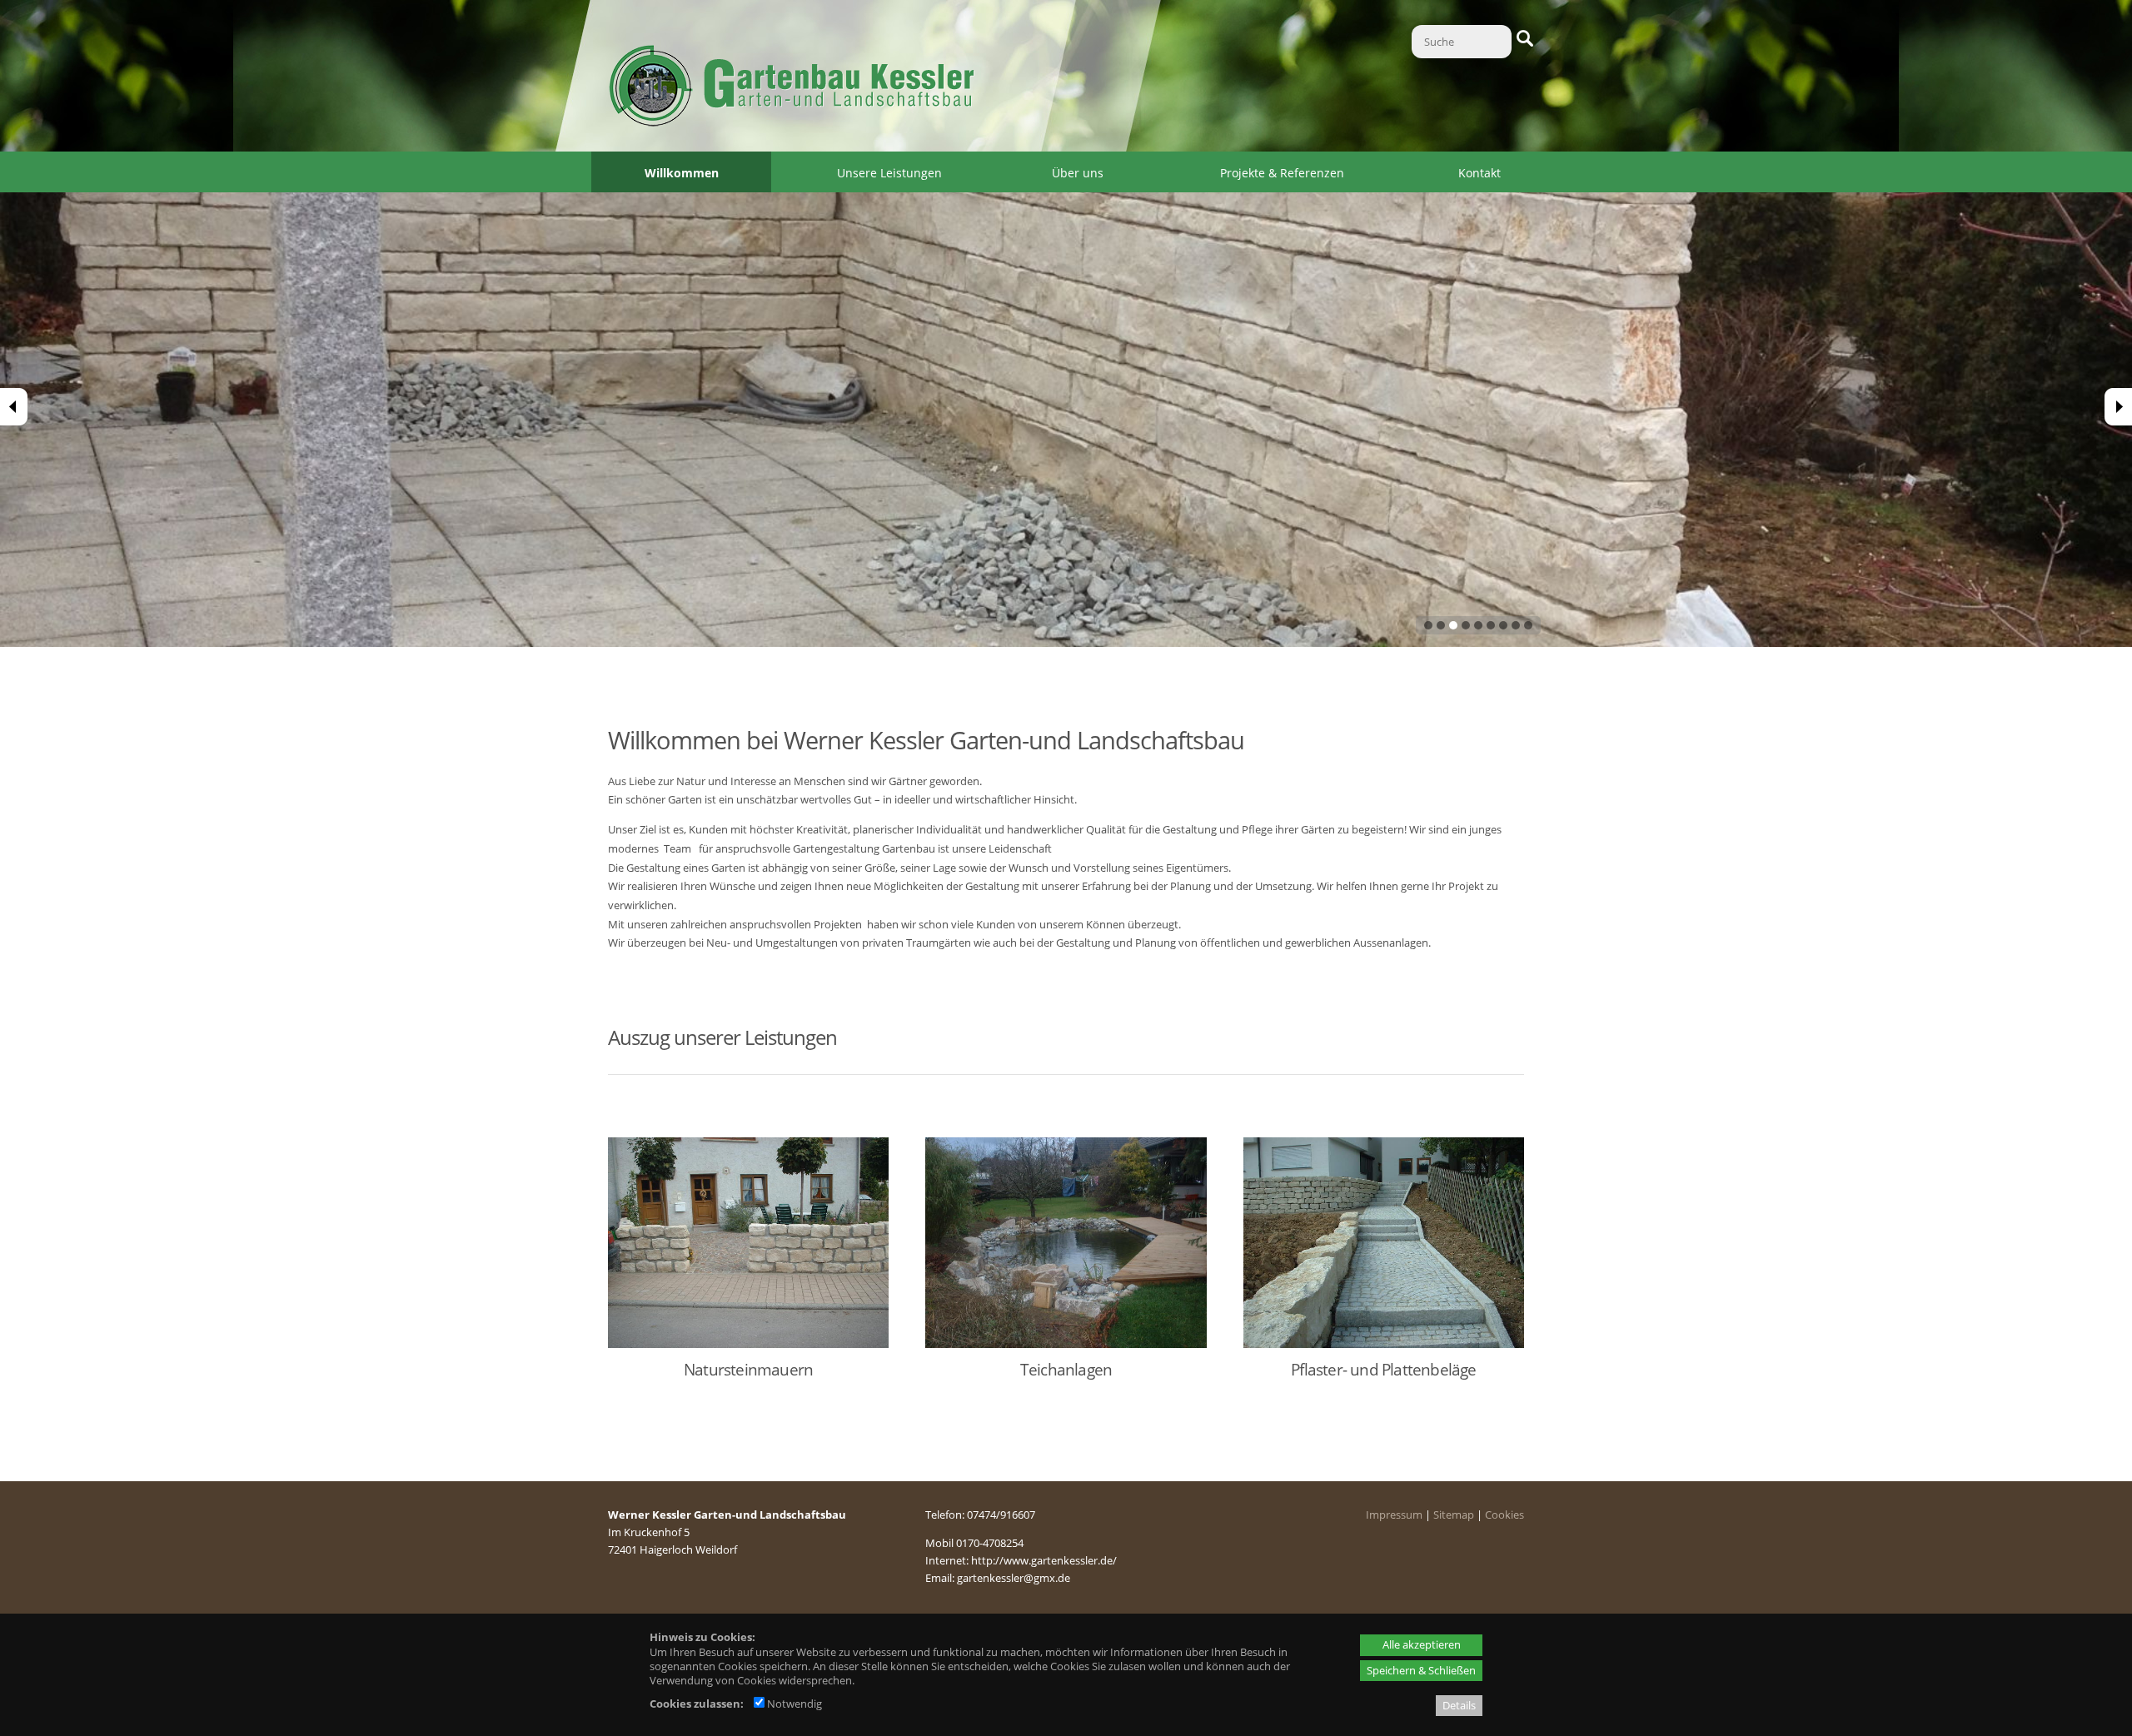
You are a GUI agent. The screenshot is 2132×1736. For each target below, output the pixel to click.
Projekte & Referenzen (1282, 173)
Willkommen (682, 173)
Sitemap (1454, 1515)
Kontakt (1479, 173)
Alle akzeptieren (1422, 1644)
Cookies (1504, 1515)
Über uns (1078, 173)
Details (1459, 1705)
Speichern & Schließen (1421, 1670)
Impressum (1394, 1515)
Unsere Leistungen (889, 173)
